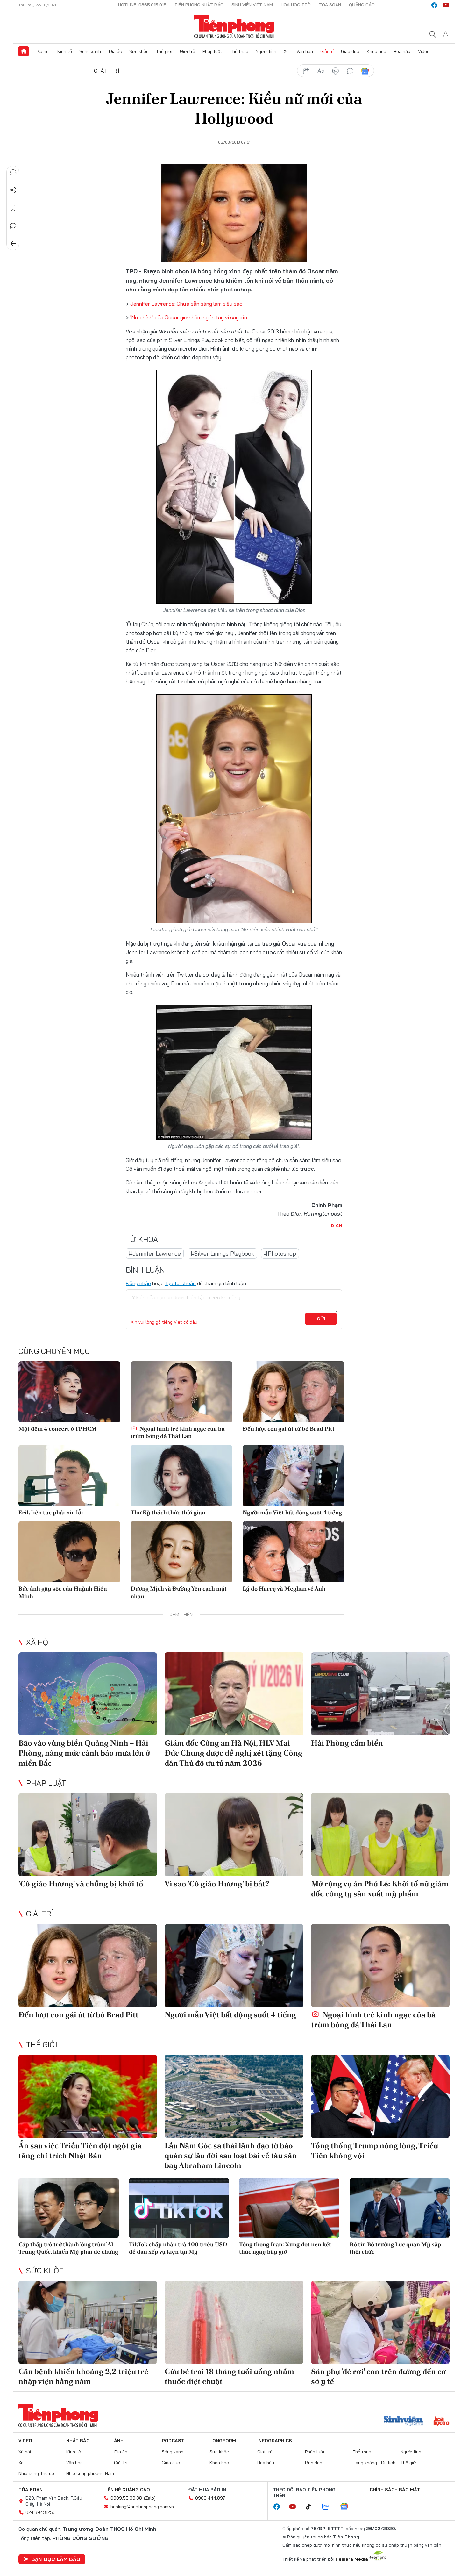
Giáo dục (350, 51)
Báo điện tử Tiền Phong (234, 27)
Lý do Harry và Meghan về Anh (284, 1589)
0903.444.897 (210, 2498)
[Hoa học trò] (441, 2422)
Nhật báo (78, 2441)
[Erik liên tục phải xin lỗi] (69, 1476)
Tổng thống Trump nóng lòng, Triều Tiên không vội (375, 2150)
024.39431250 (41, 2512)
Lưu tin (13, 208)
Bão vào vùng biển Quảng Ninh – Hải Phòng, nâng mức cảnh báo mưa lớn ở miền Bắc (84, 1753)
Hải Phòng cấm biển (347, 1743)
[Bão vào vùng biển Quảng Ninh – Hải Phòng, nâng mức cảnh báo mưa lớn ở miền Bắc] (88, 1694)
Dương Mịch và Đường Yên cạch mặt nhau (179, 1592)
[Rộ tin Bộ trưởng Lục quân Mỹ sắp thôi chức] (400, 2208)
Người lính (266, 51)
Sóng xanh (90, 51)
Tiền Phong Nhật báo (199, 5)
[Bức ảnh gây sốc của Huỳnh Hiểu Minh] (69, 1552)
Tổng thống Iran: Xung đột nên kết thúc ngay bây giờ (285, 2248)
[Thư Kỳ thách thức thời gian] (181, 1476)
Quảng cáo (362, 5)
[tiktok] (312, 2507)
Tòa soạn (330, 5)
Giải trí (327, 51)
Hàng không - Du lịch (374, 2463)
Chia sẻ (13, 190)
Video (424, 51)
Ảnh (119, 2441)
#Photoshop (280, 1253)
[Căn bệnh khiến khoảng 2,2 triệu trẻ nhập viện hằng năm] (88, 2322)
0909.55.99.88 (126, 2498)
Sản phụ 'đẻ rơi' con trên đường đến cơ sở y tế (378, 2376)
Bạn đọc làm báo (56, 2559)
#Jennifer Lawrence (155, 1253)
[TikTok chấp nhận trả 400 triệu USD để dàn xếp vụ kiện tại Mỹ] (179, 2208)
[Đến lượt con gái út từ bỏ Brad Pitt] (294, 1392)
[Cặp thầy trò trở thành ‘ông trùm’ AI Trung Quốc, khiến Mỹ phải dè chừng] (69, 2208)
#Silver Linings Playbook (222, 1253)
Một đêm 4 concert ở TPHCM (58, 1429)
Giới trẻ (188, 51)
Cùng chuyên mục (54, 1351)
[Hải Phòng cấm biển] (380, 1694)
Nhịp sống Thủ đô (36, 2473)
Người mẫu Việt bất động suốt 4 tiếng (292, 1512)
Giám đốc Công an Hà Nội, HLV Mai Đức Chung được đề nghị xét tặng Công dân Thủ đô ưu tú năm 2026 (234, 1753)
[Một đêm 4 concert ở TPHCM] (69, 1392)
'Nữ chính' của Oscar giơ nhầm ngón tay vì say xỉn (189, 317)
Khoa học (376, 51)
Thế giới (164, 51)
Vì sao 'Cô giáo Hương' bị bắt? (217, 1884)
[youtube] (446, 5)
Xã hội (43, 51)
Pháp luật (212, 51)
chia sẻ (306, 71)
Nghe (13, 172)
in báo (336, 71)
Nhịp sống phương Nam (90, 2473)
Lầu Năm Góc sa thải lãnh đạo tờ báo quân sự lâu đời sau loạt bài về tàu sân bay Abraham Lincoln (231, 2155)
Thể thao (239, 51)
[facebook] (434, 5)
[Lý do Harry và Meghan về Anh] (294, 1552)
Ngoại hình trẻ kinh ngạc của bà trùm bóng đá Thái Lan (178, 1432)
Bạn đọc (314, 2463)
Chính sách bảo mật (395, 2490)
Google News (365, 71)
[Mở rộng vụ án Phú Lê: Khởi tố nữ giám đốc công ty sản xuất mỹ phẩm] (380, 1835)
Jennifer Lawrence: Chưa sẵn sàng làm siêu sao (186, 304)
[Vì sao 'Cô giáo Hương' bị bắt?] (234, 1835)
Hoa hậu (402, 51)
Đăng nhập (138, 1283)
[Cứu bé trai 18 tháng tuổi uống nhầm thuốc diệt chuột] (234, 2322)
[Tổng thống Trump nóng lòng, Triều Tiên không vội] (380, 2096)
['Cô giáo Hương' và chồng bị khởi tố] (88, 1835)
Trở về (13, 244)
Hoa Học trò (296, 5)
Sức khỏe (139, 51)
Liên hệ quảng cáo (127, 2490)
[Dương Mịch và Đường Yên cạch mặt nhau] (181, 1552)
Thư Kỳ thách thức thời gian (168, 1512)
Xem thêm (444, 51)
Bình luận (13, 226)
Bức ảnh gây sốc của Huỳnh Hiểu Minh (63, 1592)
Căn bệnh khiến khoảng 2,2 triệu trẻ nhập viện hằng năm (83, 2376)
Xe (286, 51)
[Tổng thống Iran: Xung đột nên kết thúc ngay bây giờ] (289, 2208)
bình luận (350, 71)
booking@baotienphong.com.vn (142, 2507)
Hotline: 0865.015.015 (142, 5)
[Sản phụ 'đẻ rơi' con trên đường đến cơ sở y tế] (380, 2322)
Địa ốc (115, 51)
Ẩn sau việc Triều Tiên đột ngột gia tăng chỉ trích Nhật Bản (80, 2150)
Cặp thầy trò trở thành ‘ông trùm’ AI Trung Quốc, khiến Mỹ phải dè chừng (68, 2248)
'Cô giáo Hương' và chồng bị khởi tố (81, 1884)
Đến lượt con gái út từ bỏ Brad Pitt (289, 1429)
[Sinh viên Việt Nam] (403, 2422)
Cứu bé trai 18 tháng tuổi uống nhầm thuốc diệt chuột (229, 2376)
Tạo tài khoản (180, 1283)
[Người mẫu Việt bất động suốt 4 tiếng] (294, 1476)
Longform (223, 2441)
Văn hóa (305, 51)
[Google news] (347, 2507)
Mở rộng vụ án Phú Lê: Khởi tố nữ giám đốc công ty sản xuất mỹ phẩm (380, 1889)
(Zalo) (150, 2498)
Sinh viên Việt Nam (252, 5)
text (321, 71)
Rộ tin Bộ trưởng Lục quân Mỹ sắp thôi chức (395, 2248)
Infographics (275, 2441)
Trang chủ (24, 51)
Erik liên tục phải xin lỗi (51, 1512)
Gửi (321, 1319)
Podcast (173, 2441)
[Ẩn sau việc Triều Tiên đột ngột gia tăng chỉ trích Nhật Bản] (88, 2096)
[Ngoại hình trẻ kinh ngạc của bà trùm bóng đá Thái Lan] (181, 1392)
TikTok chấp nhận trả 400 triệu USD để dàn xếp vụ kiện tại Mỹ (178, 2248)
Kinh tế (65, 51)
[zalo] (329, 2507)
